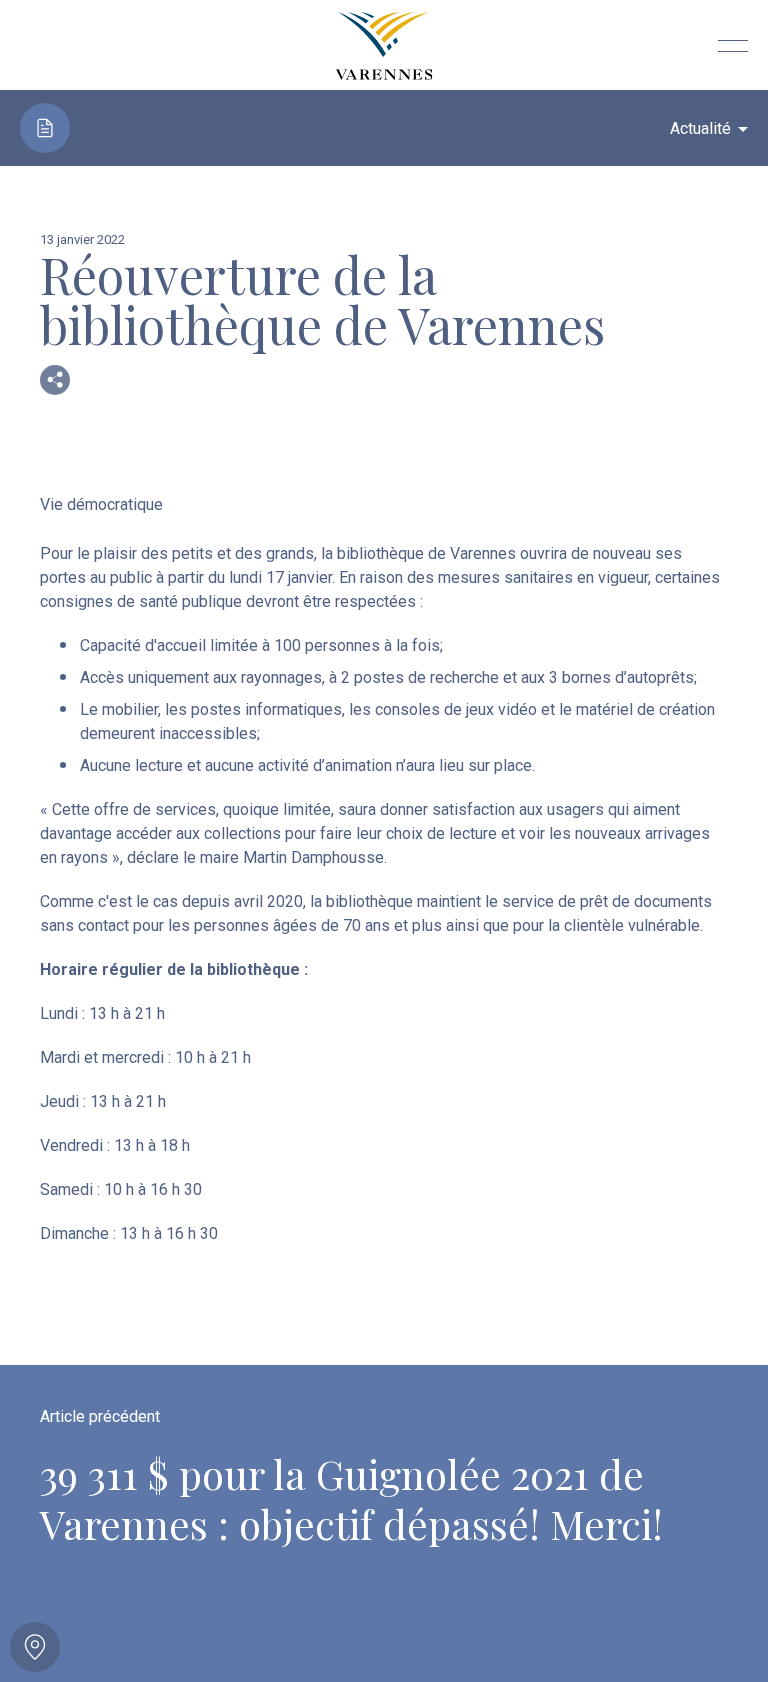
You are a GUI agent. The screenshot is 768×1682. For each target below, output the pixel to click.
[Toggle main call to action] (35, 1647)
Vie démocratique (101, 504)
